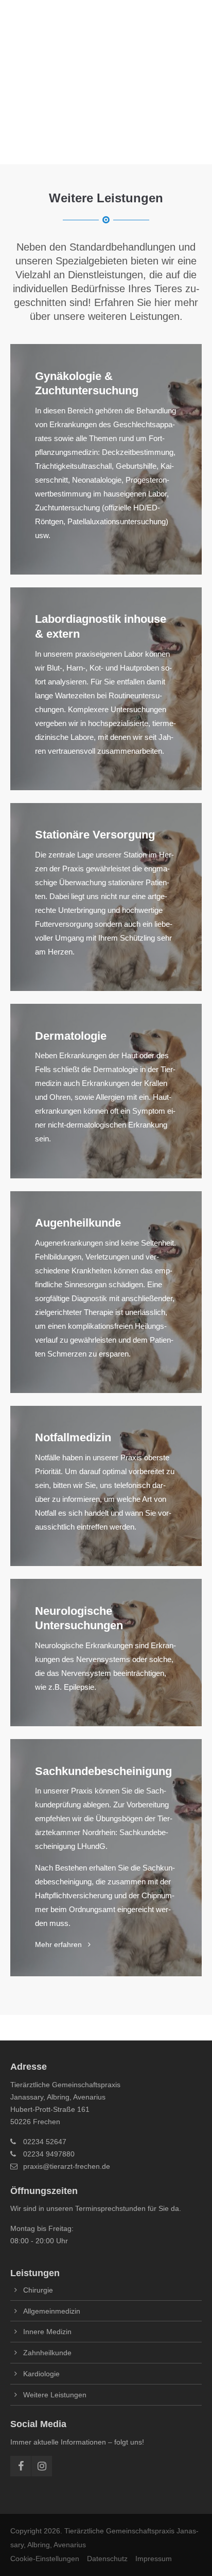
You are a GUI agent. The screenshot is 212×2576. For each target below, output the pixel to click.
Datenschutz (107, 2559)
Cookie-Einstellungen (45, 2559)
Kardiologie (41, 2374)
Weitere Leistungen (55, 2395)
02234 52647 (45, 2142)
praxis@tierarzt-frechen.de (67, 2166)
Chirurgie (38, 2290)
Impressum (154, 2559)
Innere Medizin (47, 2332)
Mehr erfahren (106, 1858)
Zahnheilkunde (47, 2353)
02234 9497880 (49, 2154)
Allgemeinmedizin (52, 2311)
